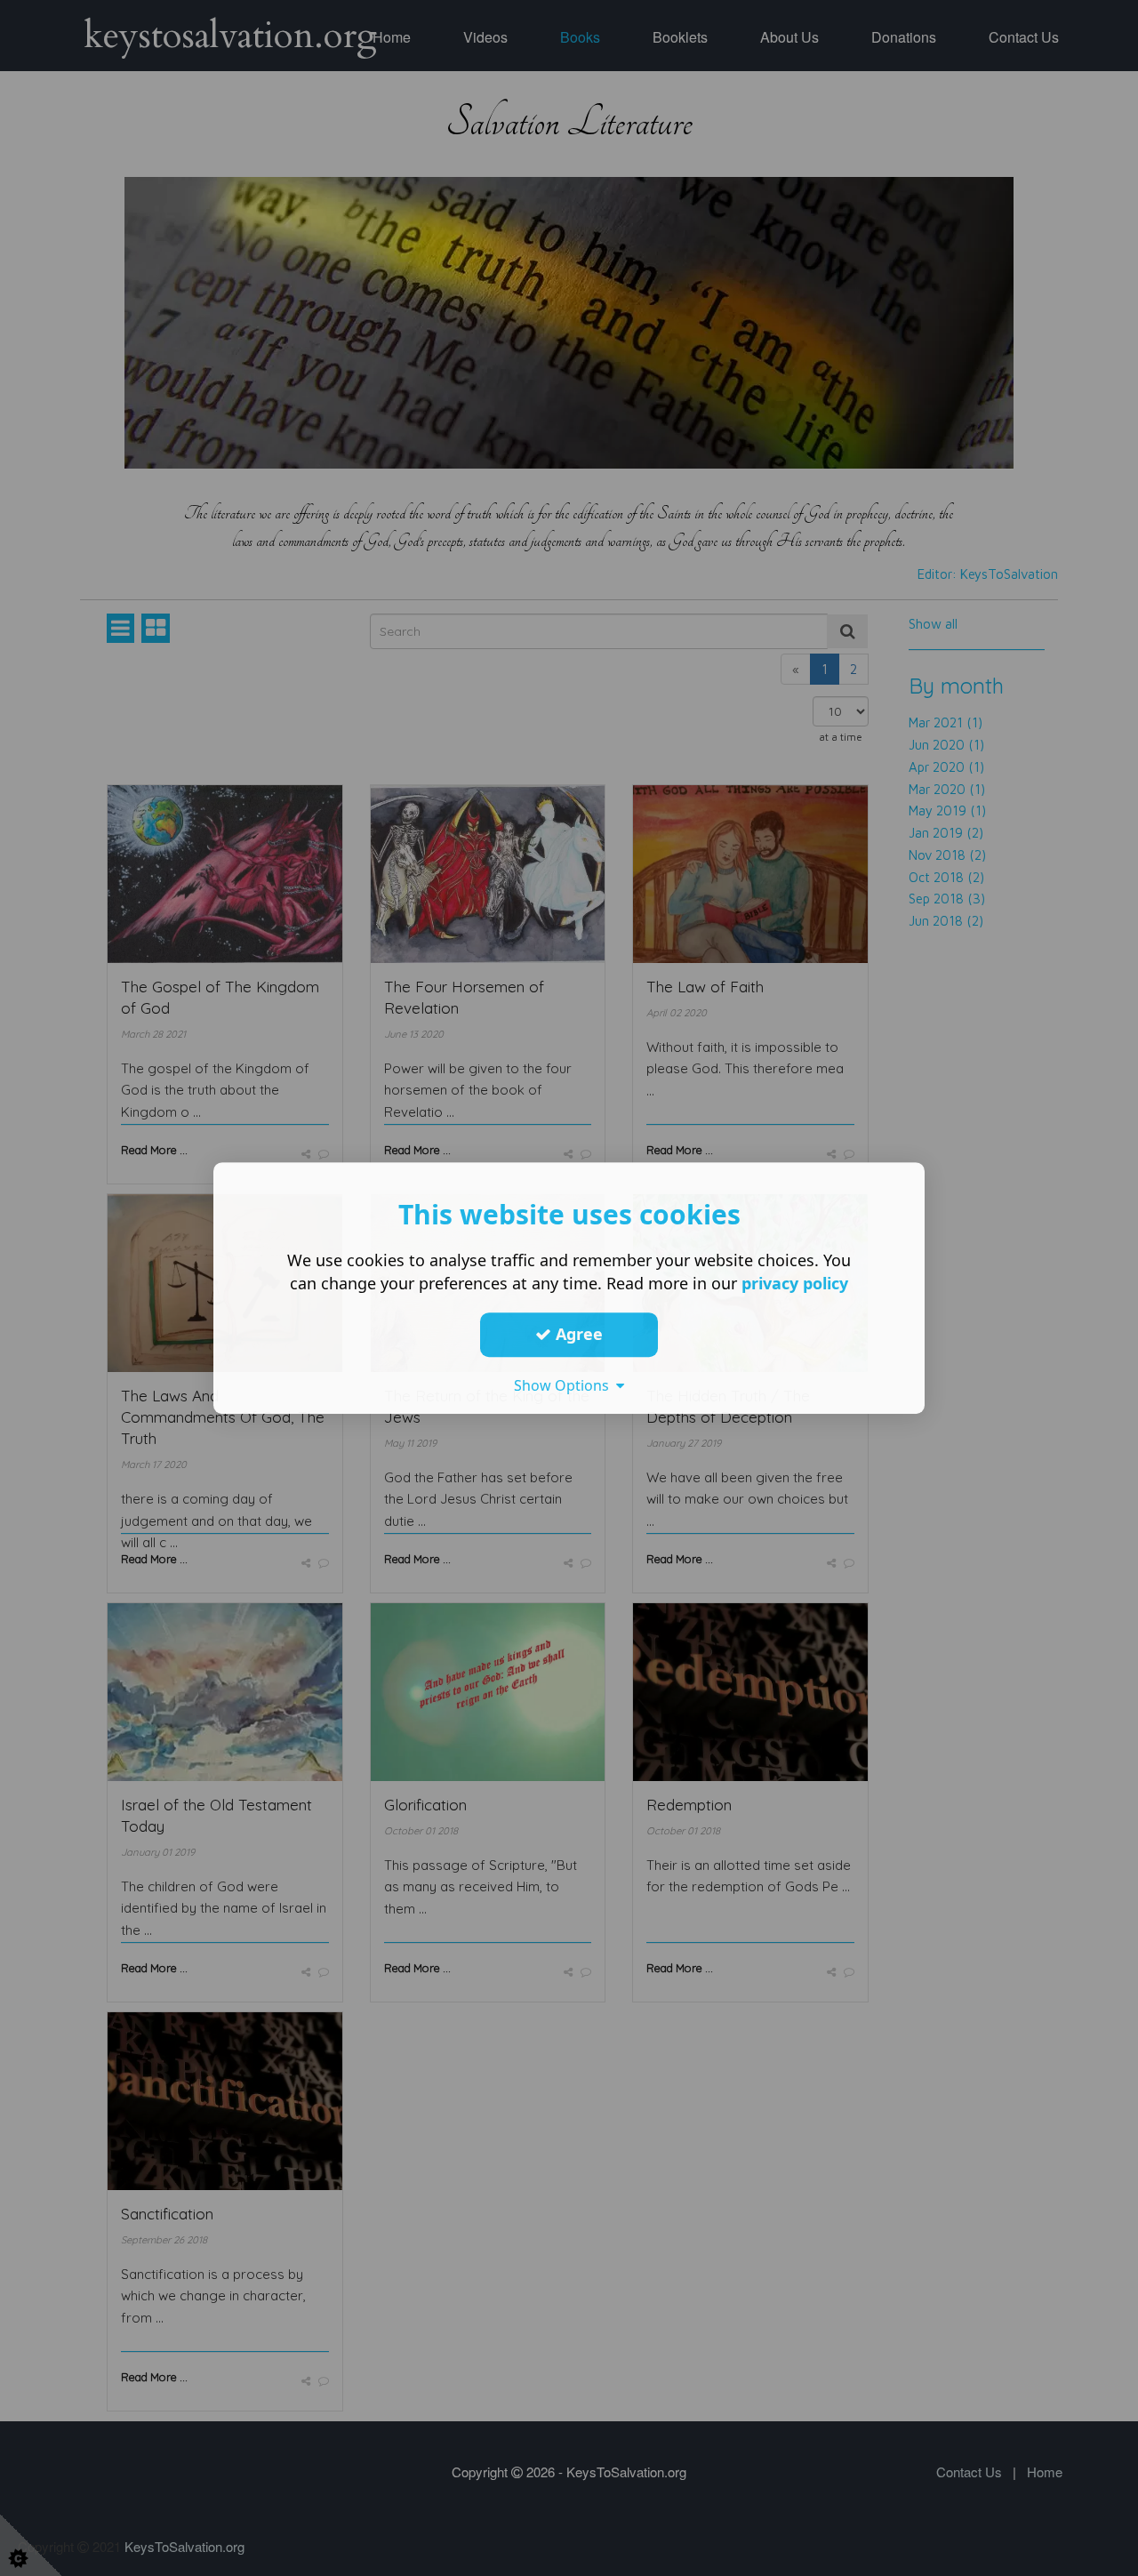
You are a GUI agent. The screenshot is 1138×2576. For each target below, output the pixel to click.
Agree (577, 1334)
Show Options (565, 1385)
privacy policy (795, 1283)
